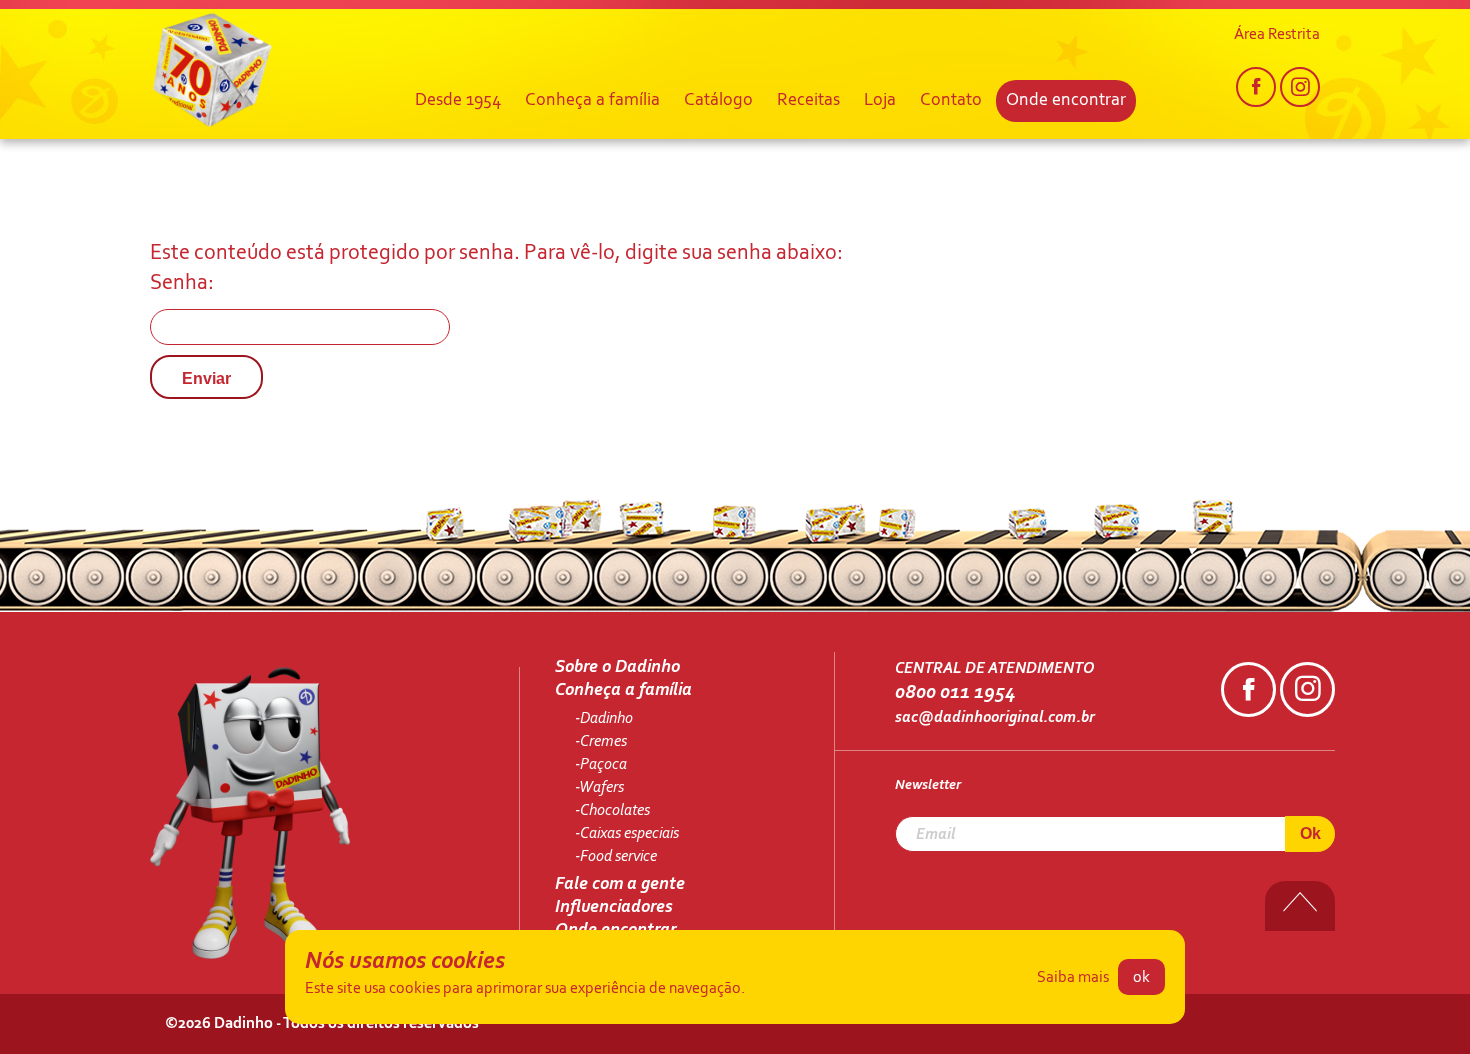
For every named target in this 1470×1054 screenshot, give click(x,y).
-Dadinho (604, 719)
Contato (951, 101)
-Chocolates (612, 811)
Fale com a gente (620, 885)
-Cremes (601, 742)
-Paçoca (601, 765)
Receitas (808, 101)
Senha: (182, 284)
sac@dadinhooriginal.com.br (995, 718)
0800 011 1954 (955, 693)
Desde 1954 (458, 101)
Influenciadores (614, 908)
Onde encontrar (1066, 101)
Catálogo (718, 101)
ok (1141, 978)
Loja (880, 101)
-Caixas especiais (627, 834)
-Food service (616, 857)
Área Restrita (1277, 35)
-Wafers (599, 788)
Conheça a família (592, 101)
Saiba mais (1073, 978)
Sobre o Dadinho (617, 668)
